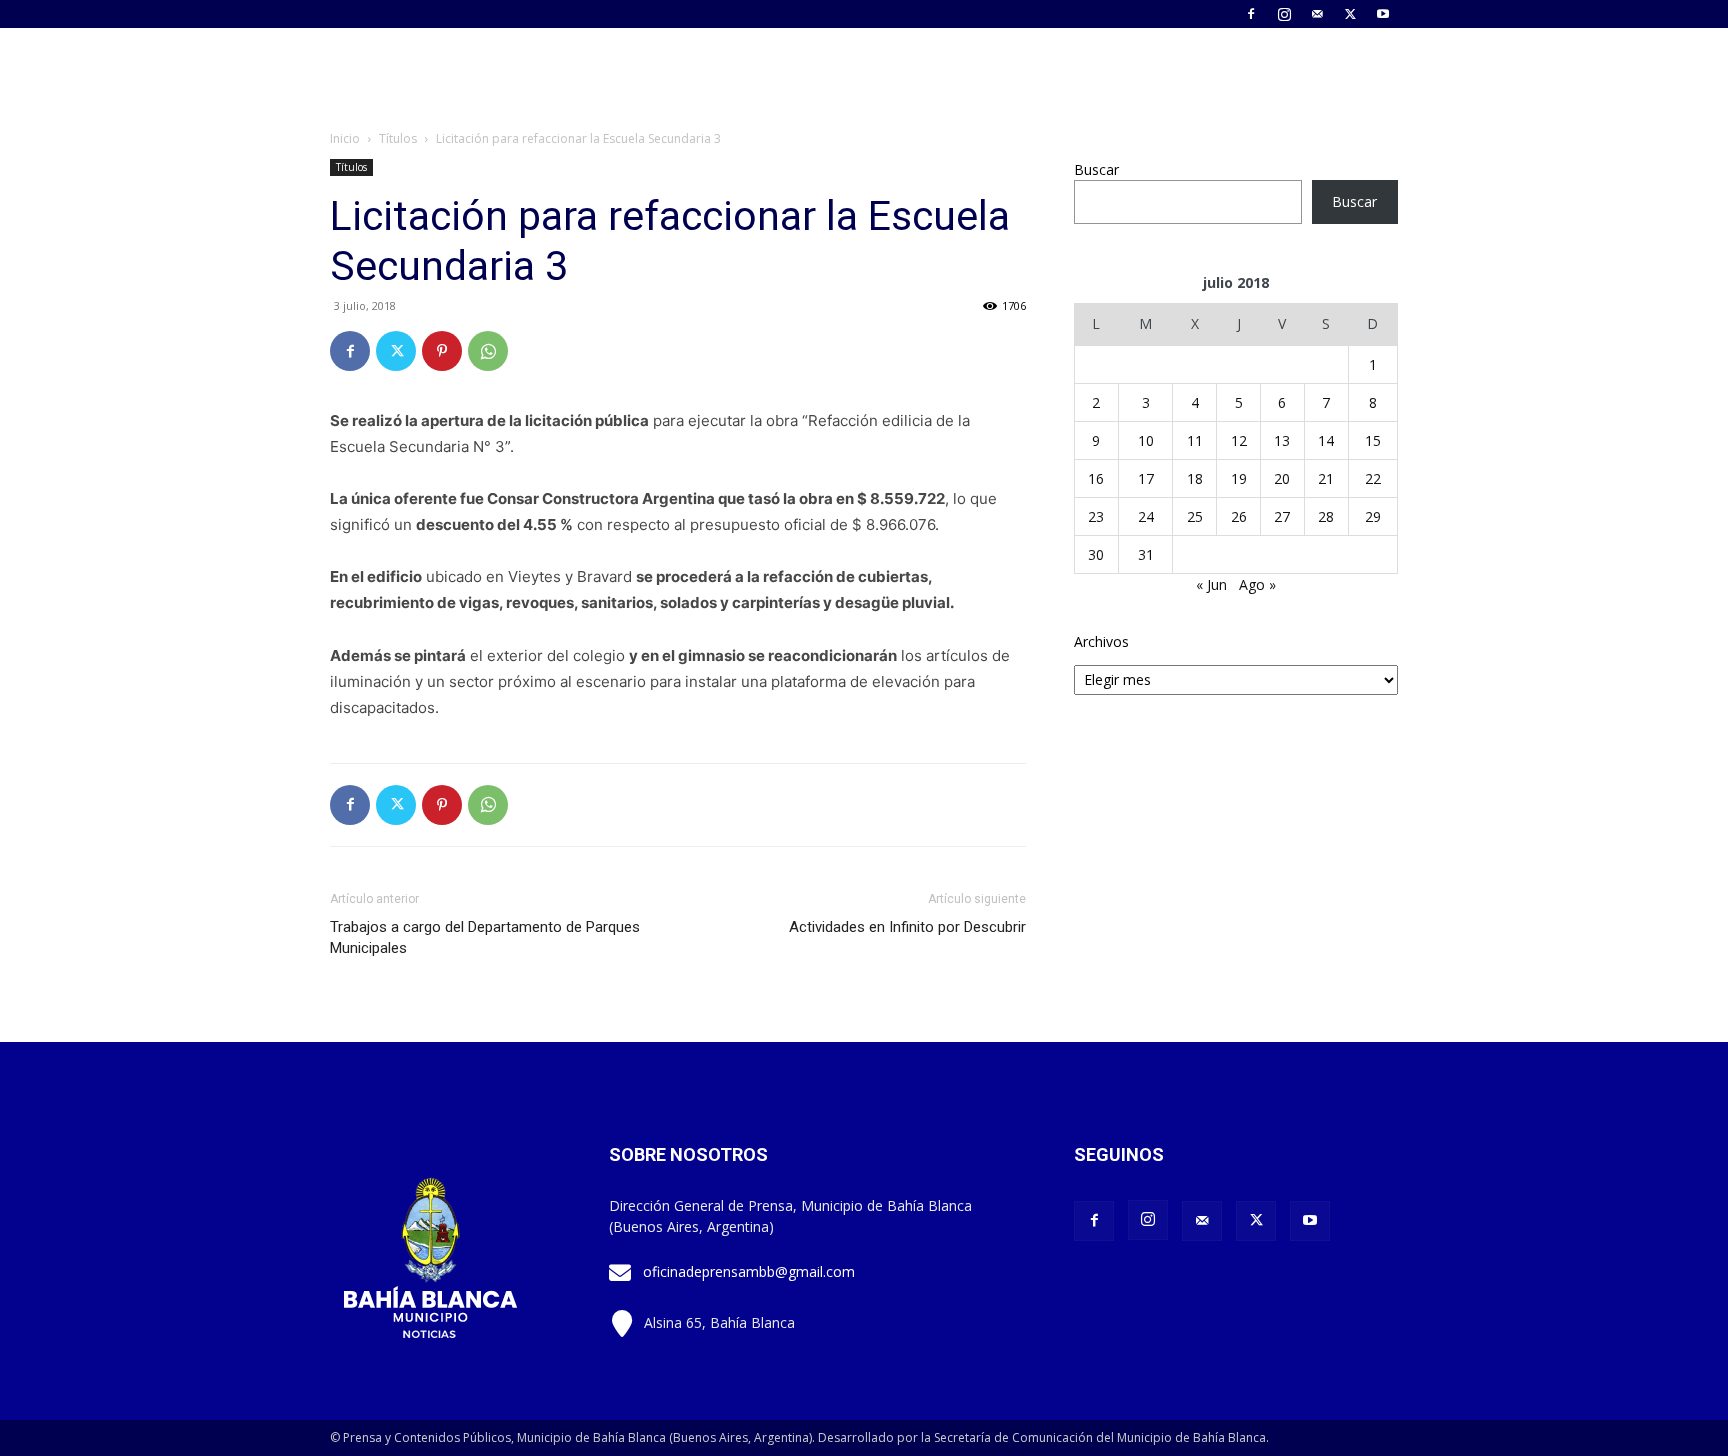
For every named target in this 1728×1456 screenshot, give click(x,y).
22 (1373, 478)
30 (1096, 554)
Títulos (398, 138)
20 (1282, 478)
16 (1096, 478)
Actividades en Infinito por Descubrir (907, 927)
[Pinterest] (442, 351)
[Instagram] (1284, 14)
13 (1282, 440)
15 (1373, 440)
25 (1195, 516)
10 (1146, 440)
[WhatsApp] (488, 351)
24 (1146, 516)
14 (1326, 440)
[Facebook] (1251, 14)
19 (1239, 478)
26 (1239, 516)
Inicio (345, 138)
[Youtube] (1383, 14)
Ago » (1257, 584)
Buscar (1096, 169)
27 (1282, 516)
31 (1146, 554)
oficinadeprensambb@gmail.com (749, 1271)
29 (1373, 516)
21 (1326, 478)
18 (1195, 478)
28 (1326, 516)
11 (1195, 440)
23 (1096, 516)
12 (1239, 440)
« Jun (1211, 584)
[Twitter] (1350, 14)
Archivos (1101, 641)
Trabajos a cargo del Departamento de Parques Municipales (485, 937)
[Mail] (1317, 14)
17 (1146, 478)
